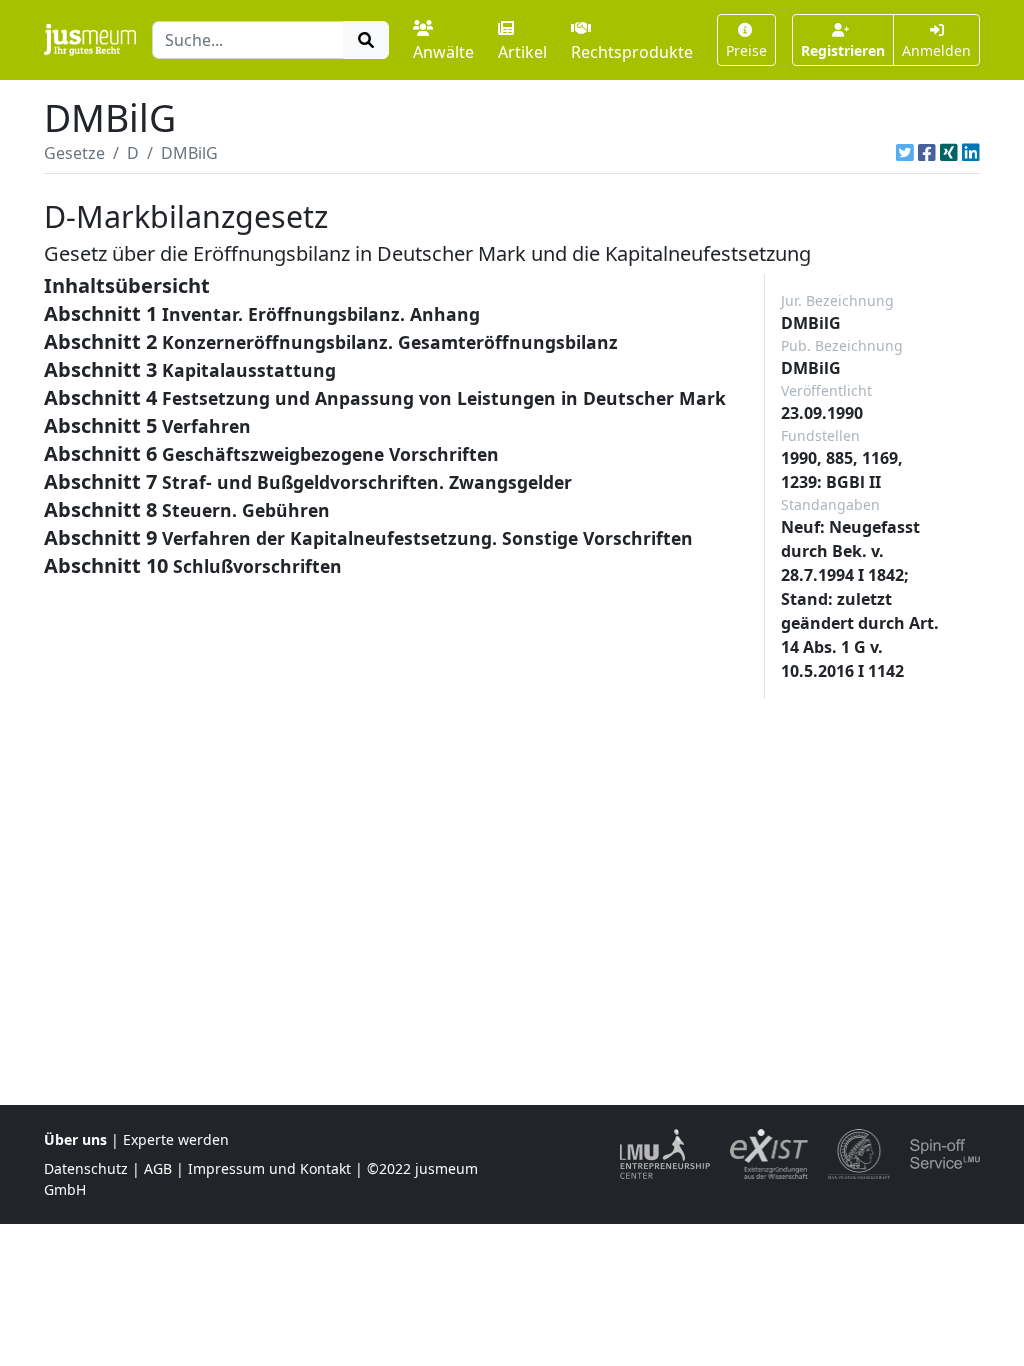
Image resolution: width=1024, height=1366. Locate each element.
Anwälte (443, 52)
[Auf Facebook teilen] (927, 153)
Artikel (522, 52)
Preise (746, 50)
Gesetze (74, 153)
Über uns (75, 1139)
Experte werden (176, 1139)
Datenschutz (86, 1168)
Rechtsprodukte (632, 52)
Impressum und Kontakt (269, 1168)
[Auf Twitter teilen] (905, 153)
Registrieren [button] (843, 50)
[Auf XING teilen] (949, 153)
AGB (158, 1168)
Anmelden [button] (936, 50)
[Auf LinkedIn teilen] (971, 153)
